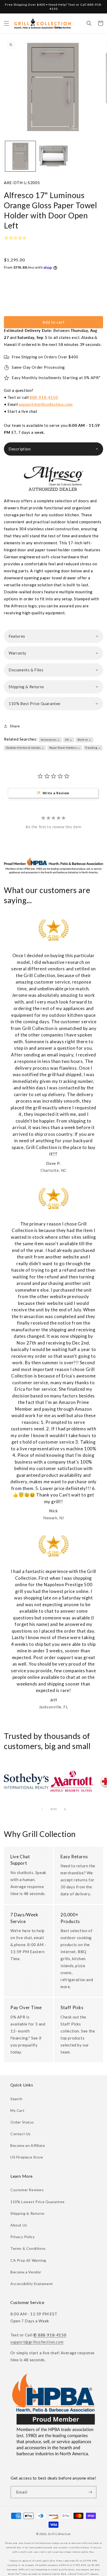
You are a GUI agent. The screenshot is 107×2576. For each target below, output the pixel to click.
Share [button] (15, 726)
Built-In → (85, 740)
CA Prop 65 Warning (28, 2260)
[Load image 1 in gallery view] (20, 156)
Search (16, 2099)
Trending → (93, 748)
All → (69, 740)
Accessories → (50, 740)
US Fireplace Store (27, 2157)
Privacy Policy (22, 2237)
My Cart (17, 2110)
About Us (19, 2225)
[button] (6, 23)
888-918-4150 (44, 397)
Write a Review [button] (56, 793)
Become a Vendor (26, 2272)
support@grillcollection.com (46, 404)
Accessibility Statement (32, 2284)
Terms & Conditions (28, 2248)
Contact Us (21, 2134)
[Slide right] (65, 1809)
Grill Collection (59, 2534)
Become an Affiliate (28, 2145)
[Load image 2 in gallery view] (53, 156)
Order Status (22, 2122)
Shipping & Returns (28, 2213)
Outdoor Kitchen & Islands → (25, 748)
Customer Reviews (27, 2190)
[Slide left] (42, 1809)
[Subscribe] (90, 2492)
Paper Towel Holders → (65, 748)
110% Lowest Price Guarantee (37, 2202)
